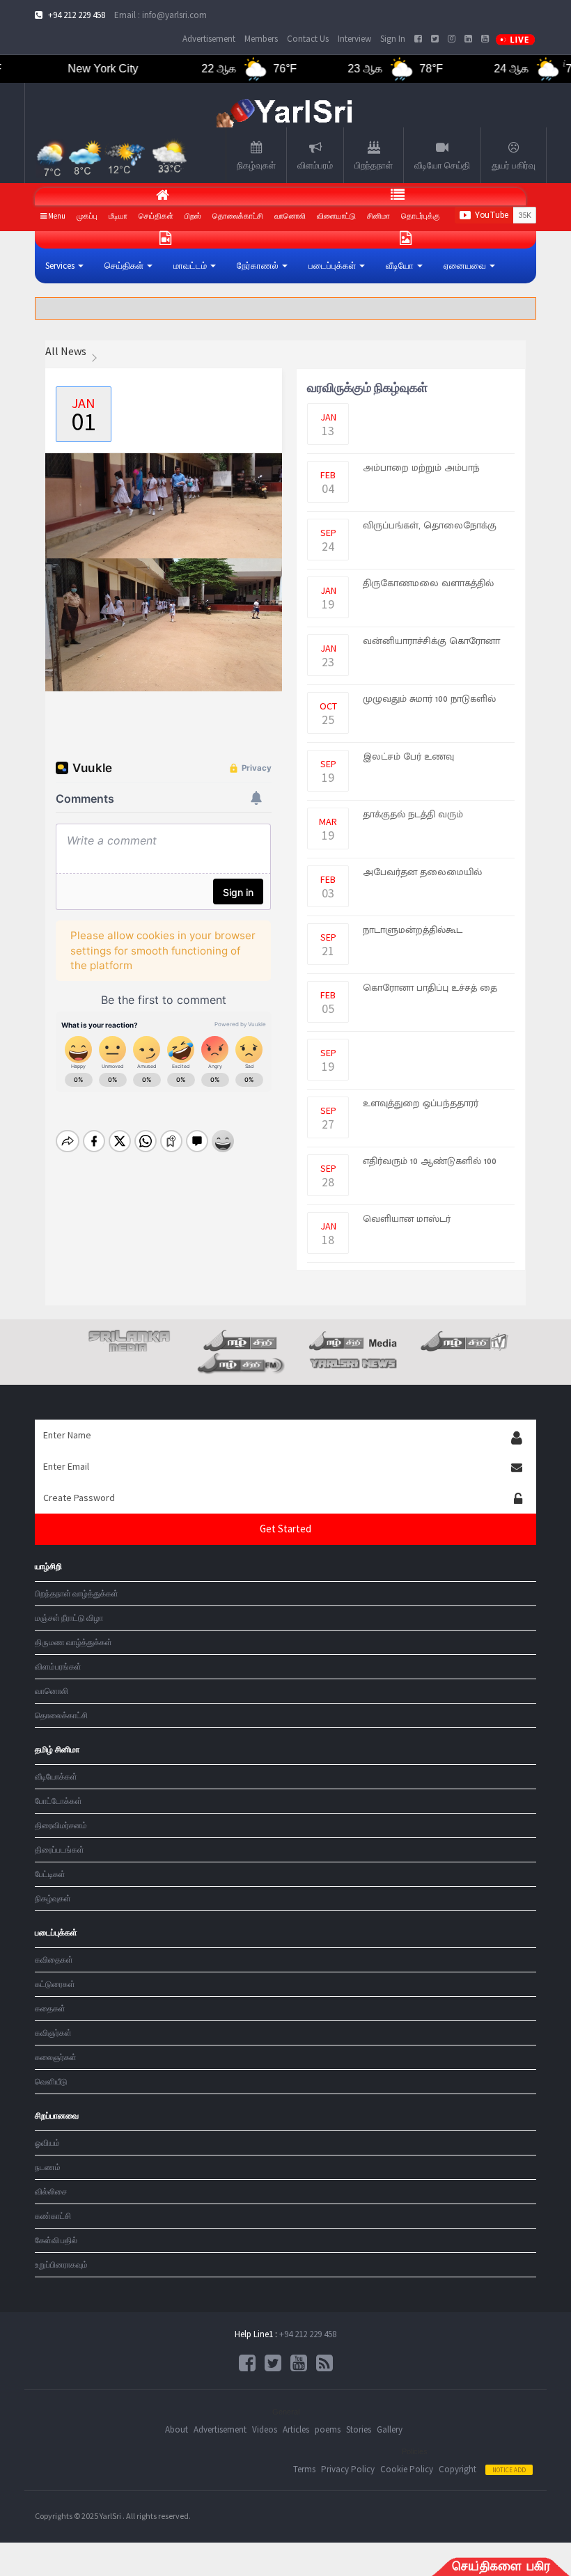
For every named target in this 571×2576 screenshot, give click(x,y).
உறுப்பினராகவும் (61, 2264)
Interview (354, 39)
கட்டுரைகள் (55, 1984)
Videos (265, 2429)
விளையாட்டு (336, 216)
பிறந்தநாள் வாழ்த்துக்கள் (77, 1593)
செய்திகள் (156, 216)
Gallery (390, 2429)
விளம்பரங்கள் (58, 1666)
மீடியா (118, 216)
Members (261, 39)
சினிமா (378, 216)
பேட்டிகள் (50, 1874)
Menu (56, 216)
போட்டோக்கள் (58, 1801)
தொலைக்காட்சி (238, 216)
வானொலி (290, 216)
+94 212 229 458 (308, 2334)
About (177, 2429)
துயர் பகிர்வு (514, 165)
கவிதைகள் (54, 1960)
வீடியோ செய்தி (442, 165)
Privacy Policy (348, 2469)
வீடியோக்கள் (56, 1776)
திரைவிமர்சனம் (61, 1825)
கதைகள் (50, 2008)
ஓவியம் (47, 2143)
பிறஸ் (193, 216)
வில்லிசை (51, 2191)
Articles (296, 2429)
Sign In (393, 39)
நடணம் (48, 2167)
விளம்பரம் (315, 165)
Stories (359, 2429)
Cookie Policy (407, 2469)
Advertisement (209, 39)
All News (66, 351)
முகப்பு (87, 216)
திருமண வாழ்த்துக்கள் (73, 1642)
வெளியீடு (51, 2081)
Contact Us (308, 39)
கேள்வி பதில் (56, 2240)
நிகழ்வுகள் (256, 165)
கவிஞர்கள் (53, 2033)
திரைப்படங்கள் (60, 1849)
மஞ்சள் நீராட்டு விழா (69, 1618)
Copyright (457, 2469)
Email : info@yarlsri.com (161, 15)
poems (328, 2429)
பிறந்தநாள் (374, 165)
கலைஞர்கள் (56, 2057)
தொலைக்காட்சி (61, 1715)
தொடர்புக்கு (421, 216)
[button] (64, 266)
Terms (304, 2469)
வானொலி (52, 1691)
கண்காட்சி (53, 2216)
